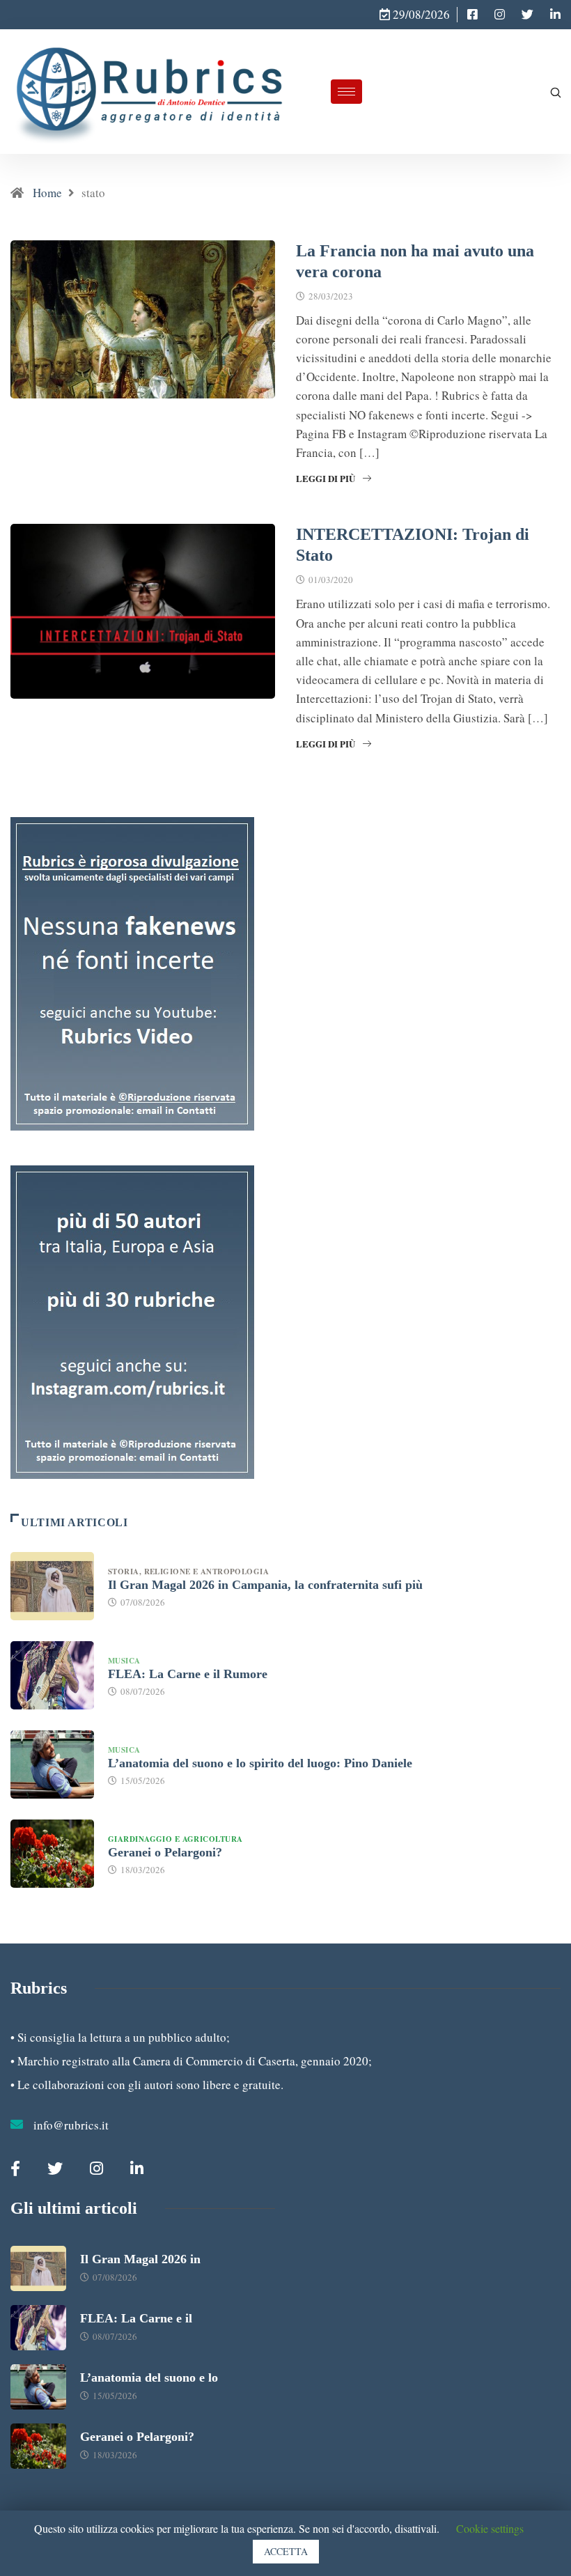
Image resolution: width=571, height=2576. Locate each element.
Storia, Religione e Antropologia (190, 1572)
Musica (124, 1661)
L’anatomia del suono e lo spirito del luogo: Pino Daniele (260, 1763)
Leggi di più (326, 478)
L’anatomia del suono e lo (149, 2377)
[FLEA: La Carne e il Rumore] (52, 1675)
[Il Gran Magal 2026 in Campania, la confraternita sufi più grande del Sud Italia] (52, 1586)
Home (47, 193)
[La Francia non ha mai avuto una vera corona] (472, 15)
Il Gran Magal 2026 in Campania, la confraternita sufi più (265, 1585)
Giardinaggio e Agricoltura (175, 1839)
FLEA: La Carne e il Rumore (188, 1674)
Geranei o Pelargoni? (165, 1852)
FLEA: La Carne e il (136, 2318)
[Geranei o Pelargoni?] (52, 1854)
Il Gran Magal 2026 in (140, 2259)
